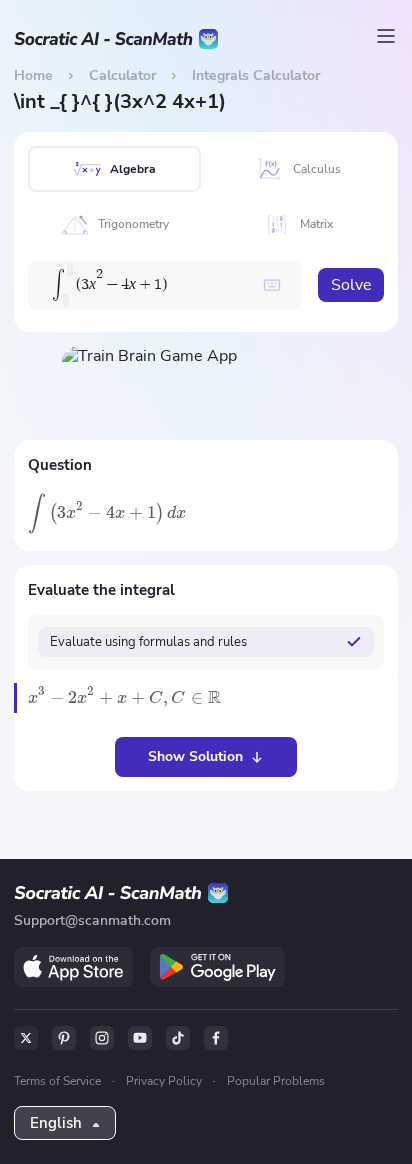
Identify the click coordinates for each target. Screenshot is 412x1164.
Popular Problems (276, 1081)
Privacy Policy (164, 1081)
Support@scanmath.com (92, 920)
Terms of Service (57, 1081)
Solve (351, 285)
